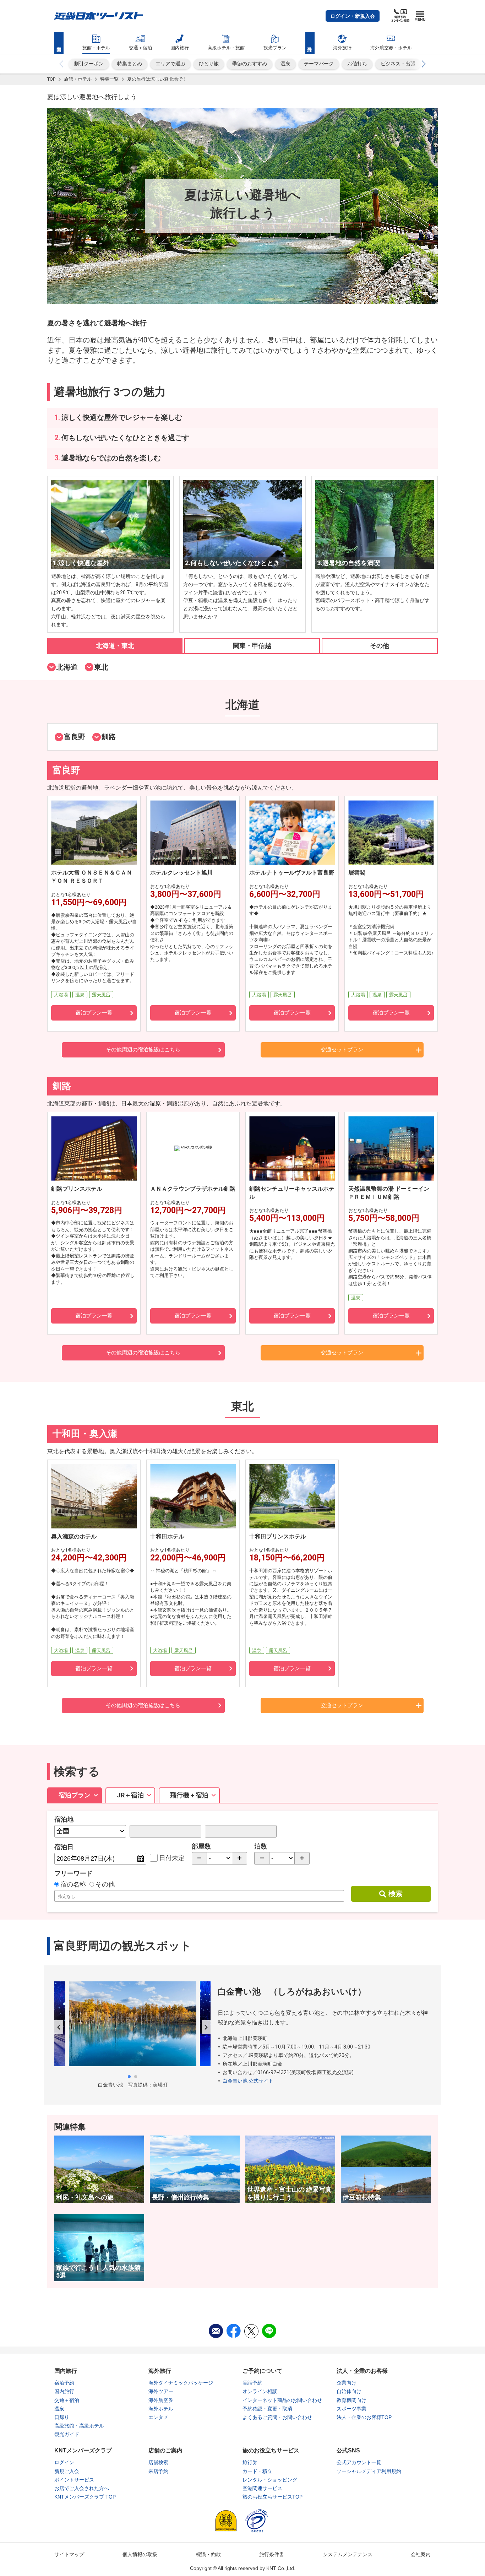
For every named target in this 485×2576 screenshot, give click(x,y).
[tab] (115, 646)
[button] (353, 16)
